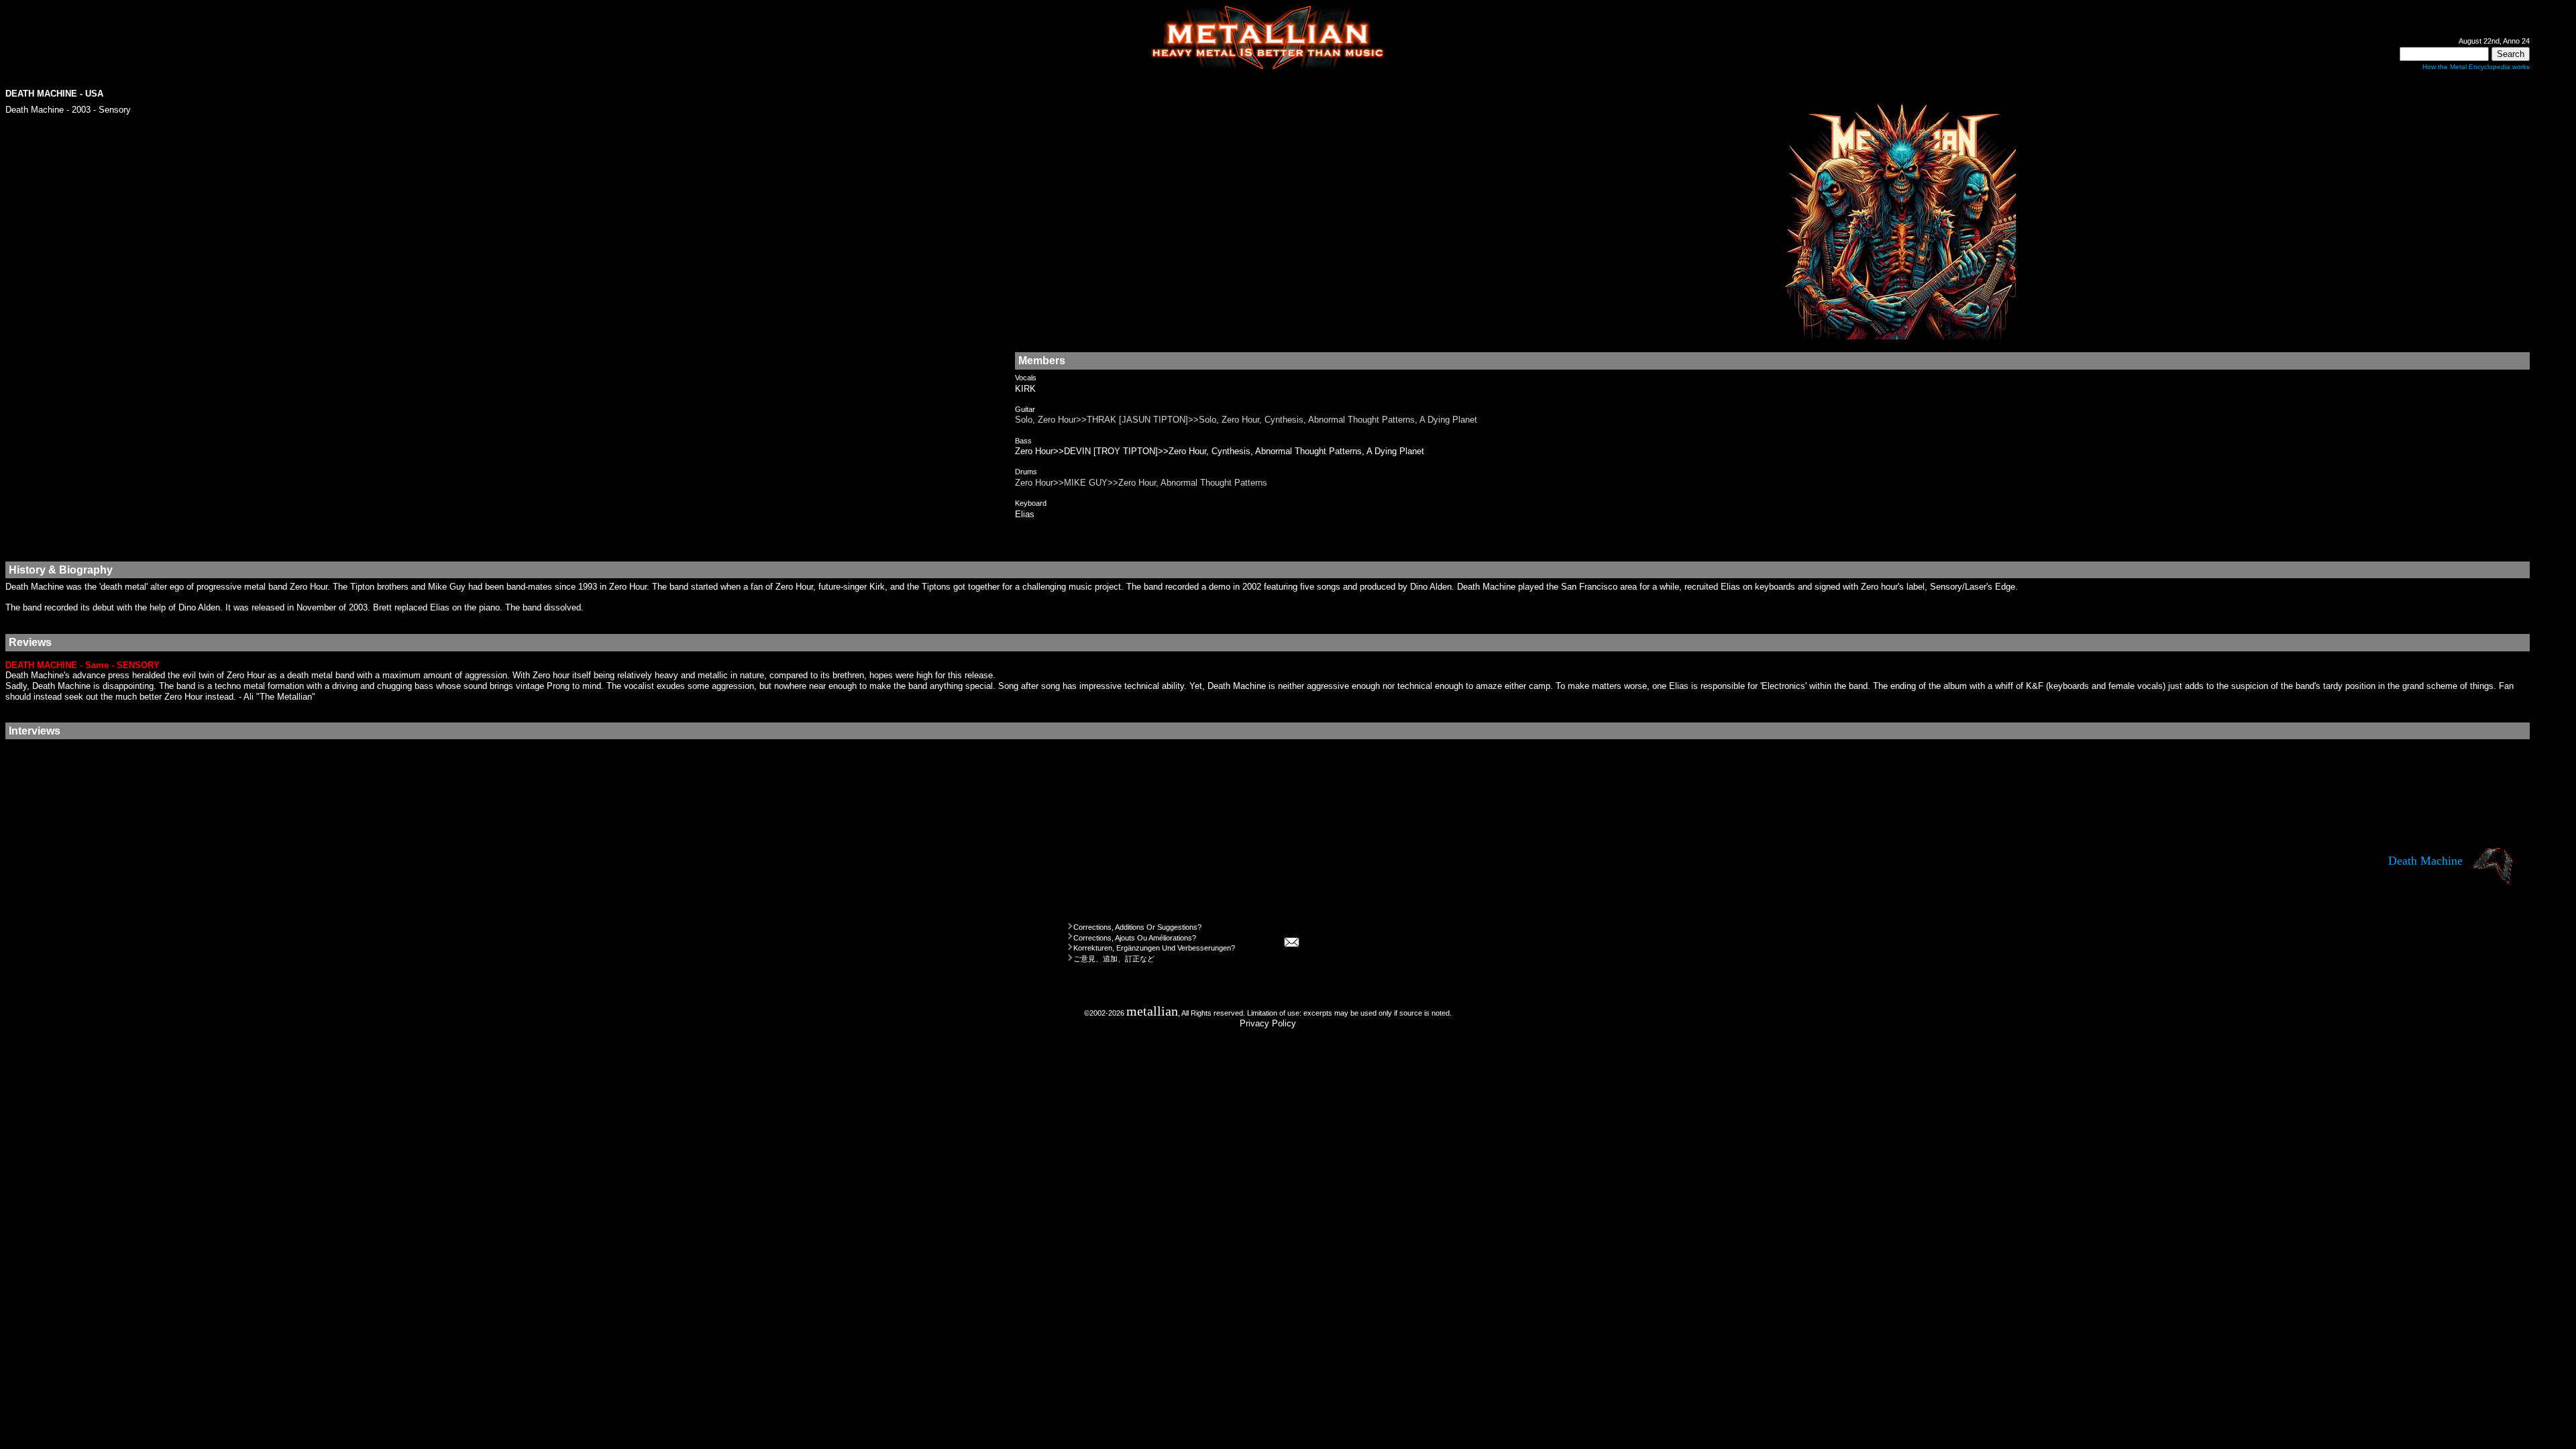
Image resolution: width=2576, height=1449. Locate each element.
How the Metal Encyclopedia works (2476, 67)
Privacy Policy (1268, 1023)
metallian (1152, 1011)
